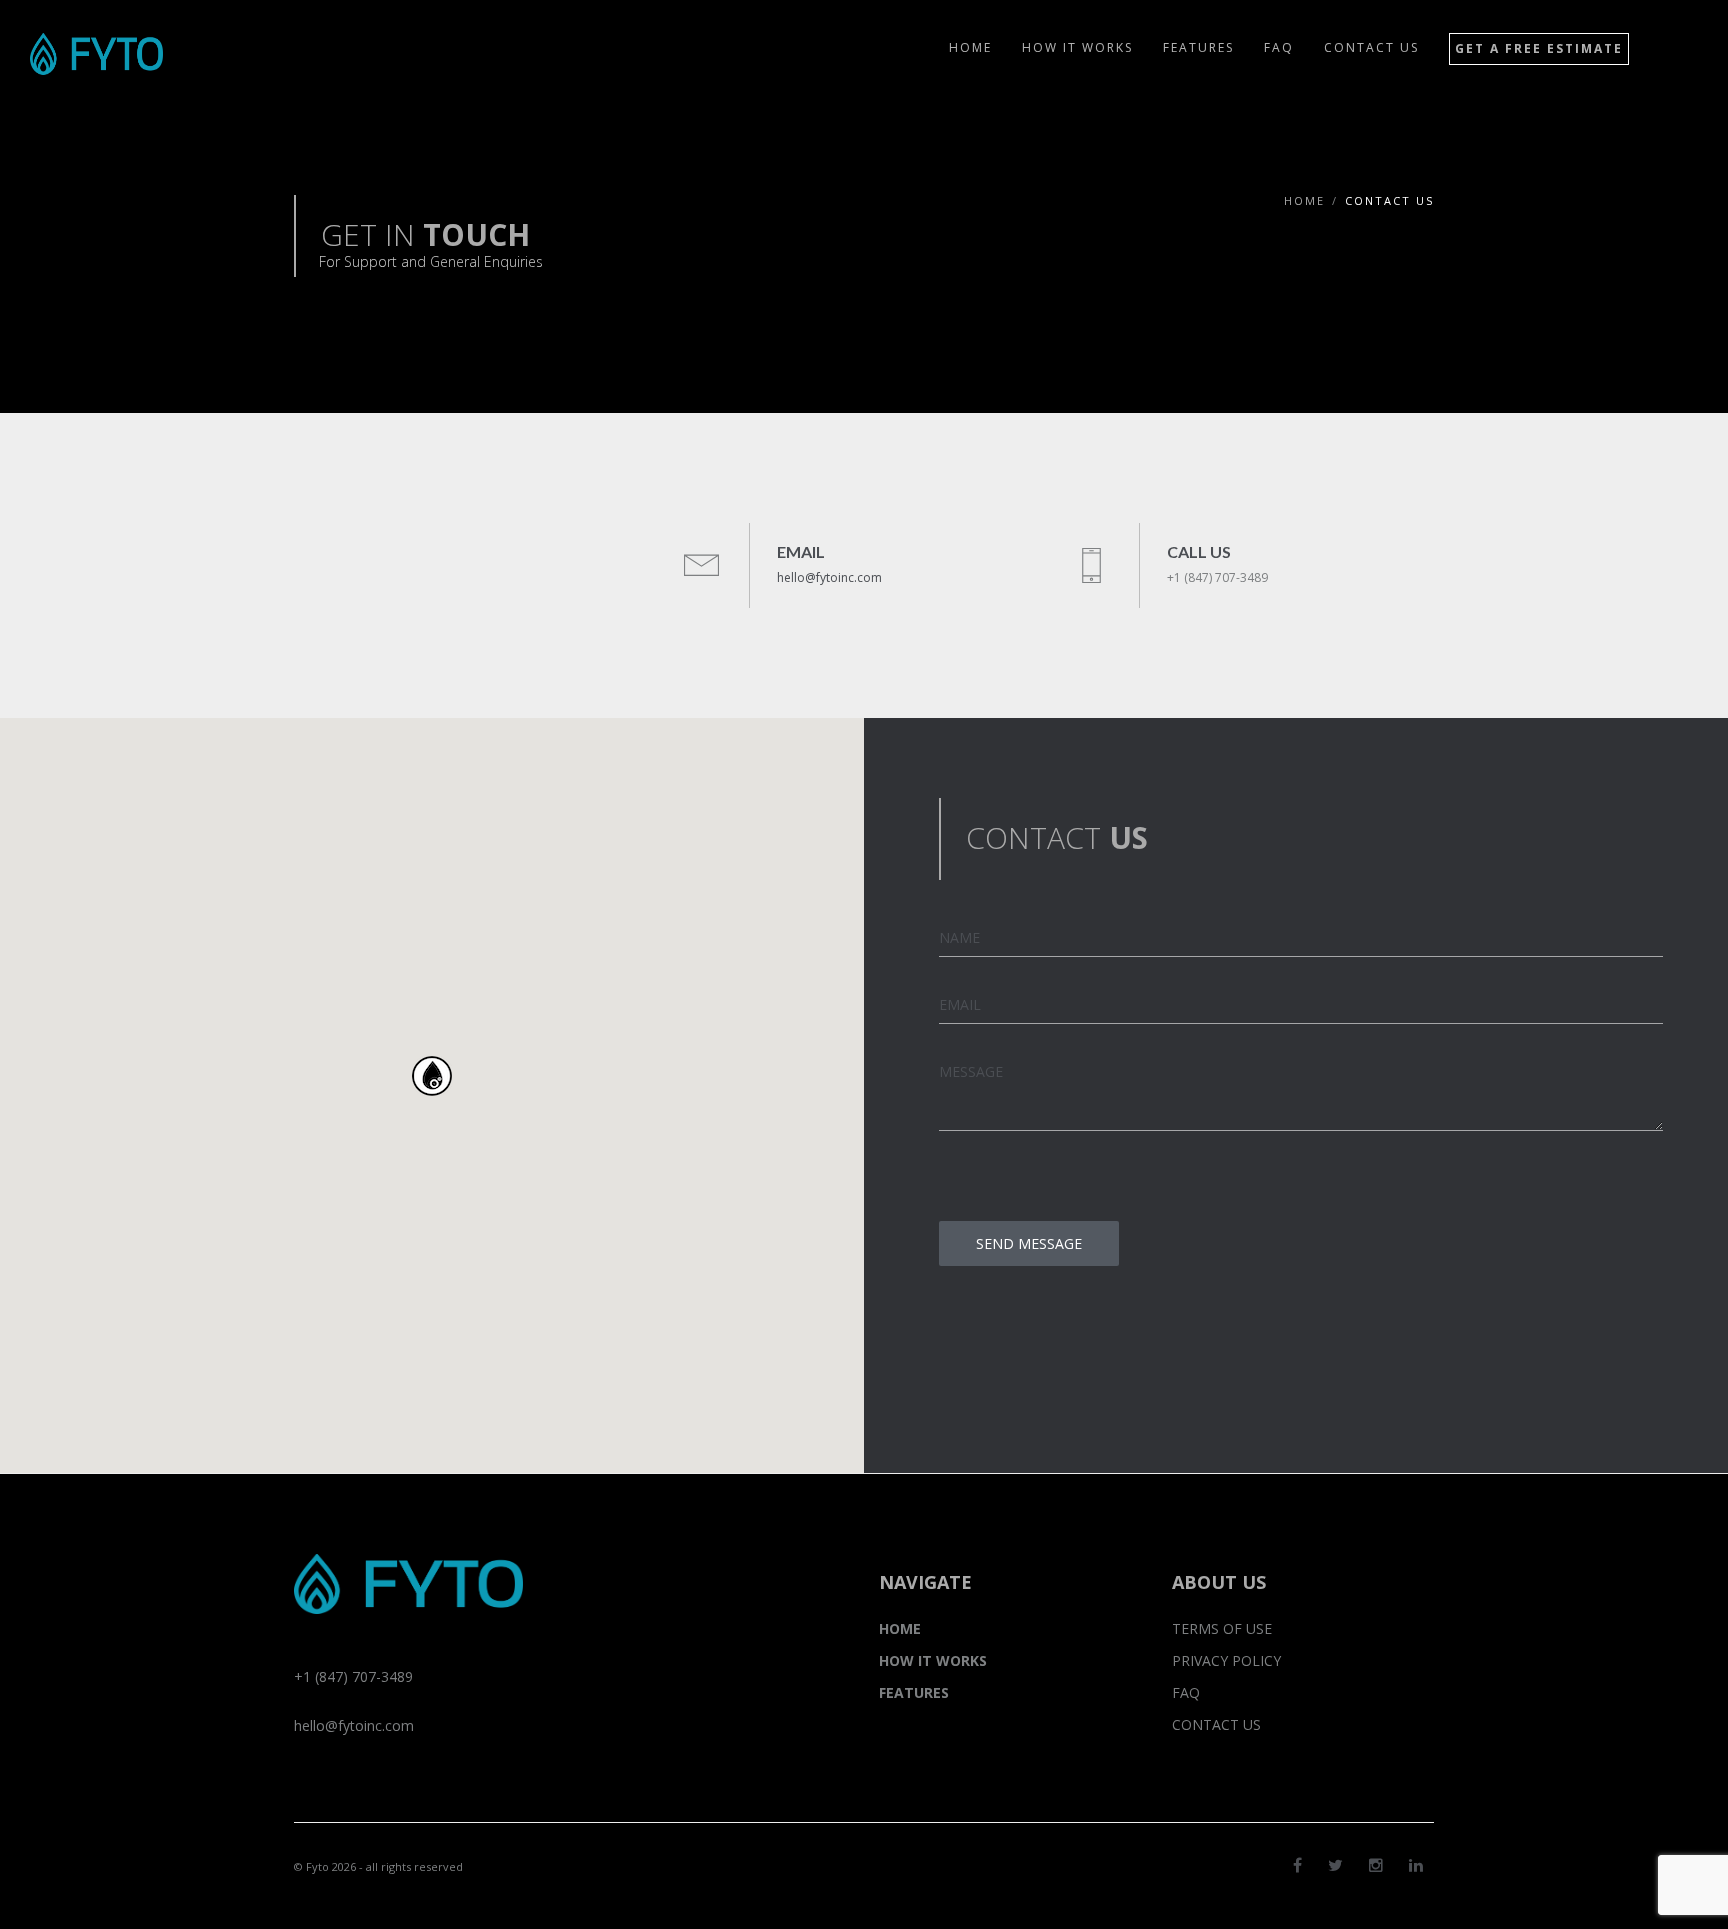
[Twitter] (1335, 1865)
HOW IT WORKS (933, 1660)
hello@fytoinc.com (829, 577)
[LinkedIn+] (1416, 1865)
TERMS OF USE (1222, 1628)
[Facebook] (1297, 1865)
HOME (900, 1628)
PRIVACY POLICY (1226, 1660)
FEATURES (914, 1692)
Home (1304, 200)
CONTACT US (1216, 1724)
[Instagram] (1376, 1865)
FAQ (1186, 1692)
